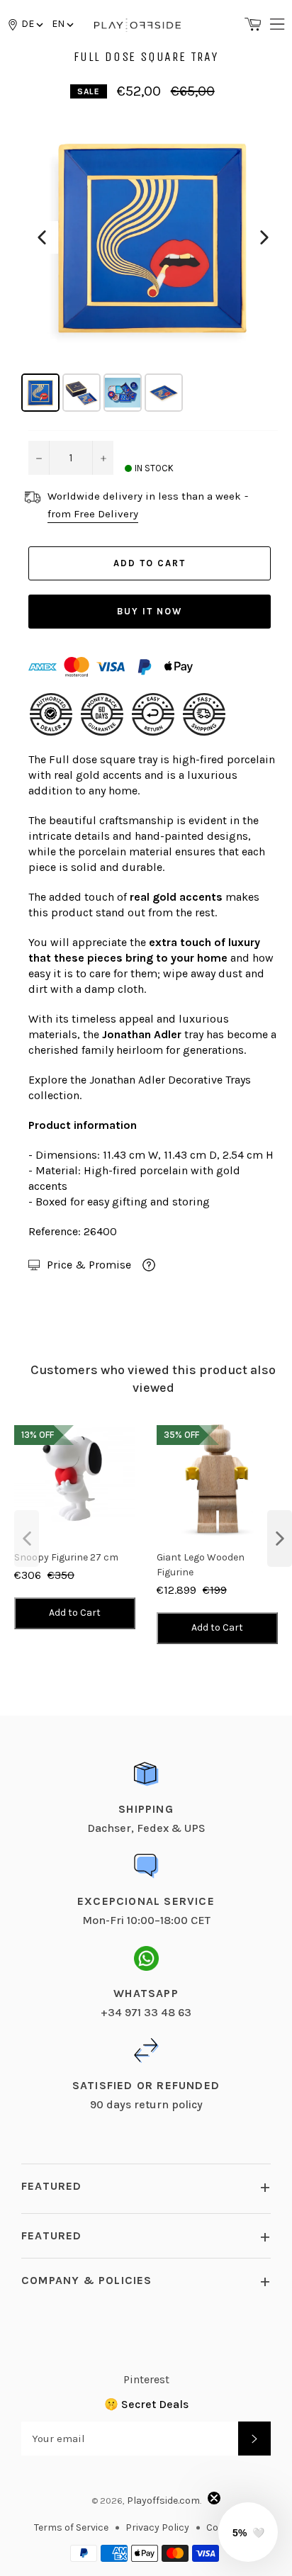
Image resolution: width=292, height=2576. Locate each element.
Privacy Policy (157, 2527)
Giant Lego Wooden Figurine (201, 1565)
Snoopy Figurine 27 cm (66, 1557)
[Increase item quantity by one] (103, 458)
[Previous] (42, 237)
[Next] (264, 237)
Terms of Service (71, 2527)
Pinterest (146, 2379)
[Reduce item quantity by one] (39, 458)
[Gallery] (153, 261)
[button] (62, 24)
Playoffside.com (163, 2501)
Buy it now (150, 611)
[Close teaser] (214, 2498)
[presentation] (27, 1539)
